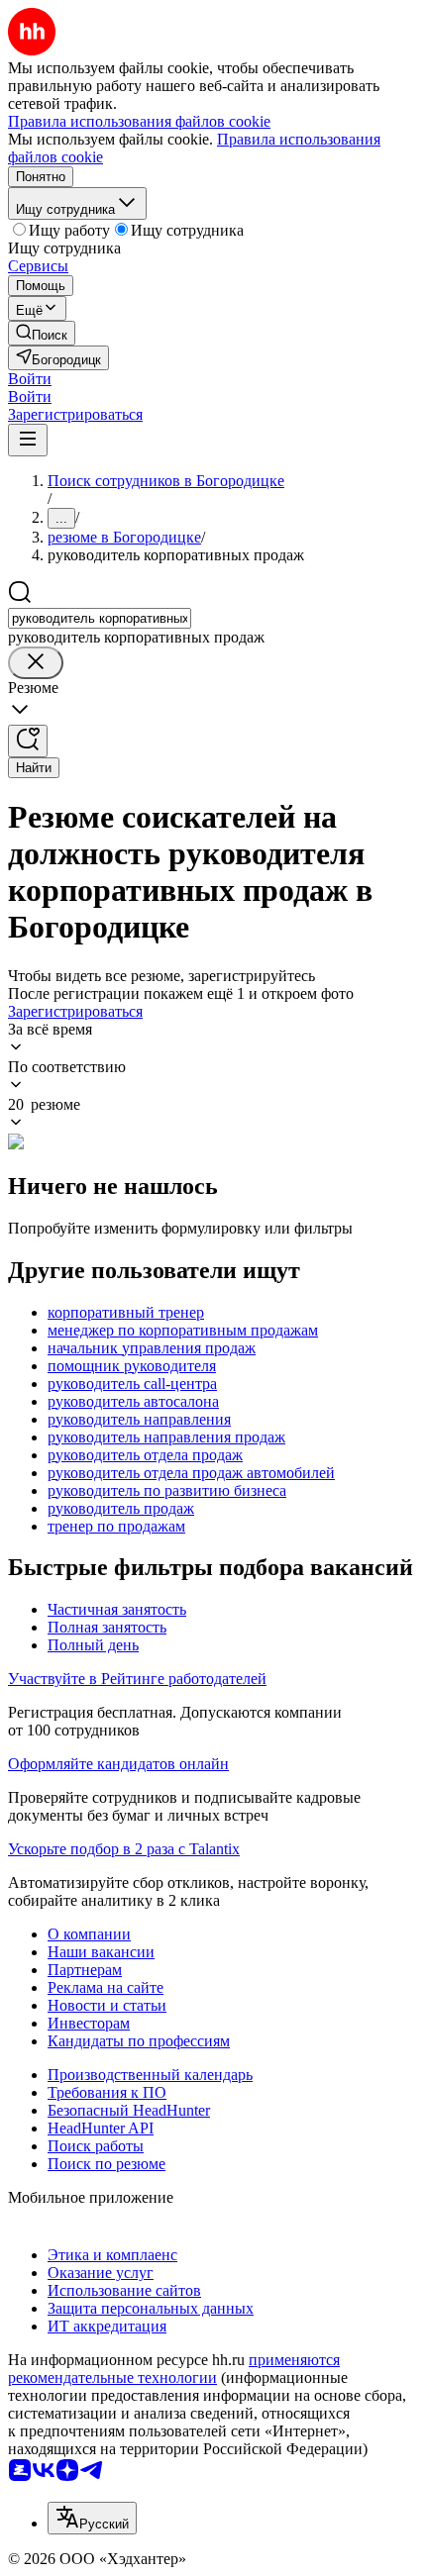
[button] (30, 379)
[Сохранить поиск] (28, 741)
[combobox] (100, 618)
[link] (42, 333)
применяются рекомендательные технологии (174, 2369)
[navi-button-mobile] (28, 440)
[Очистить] (36, 663)
